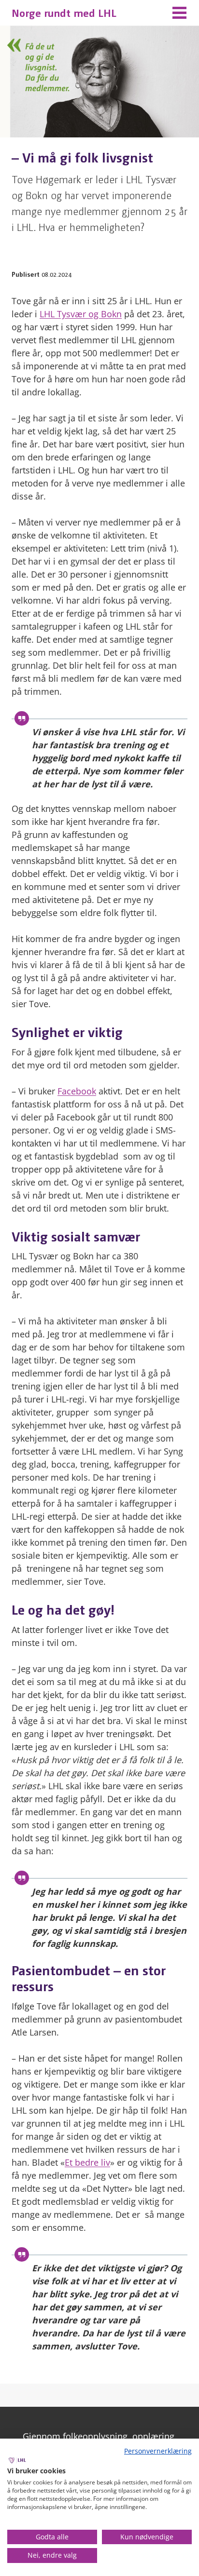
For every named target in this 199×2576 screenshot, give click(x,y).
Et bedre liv (87, 2162)
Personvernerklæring (158, 2451)
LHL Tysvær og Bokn (81, 314)
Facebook (77, 1091)
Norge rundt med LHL (64, 12)
